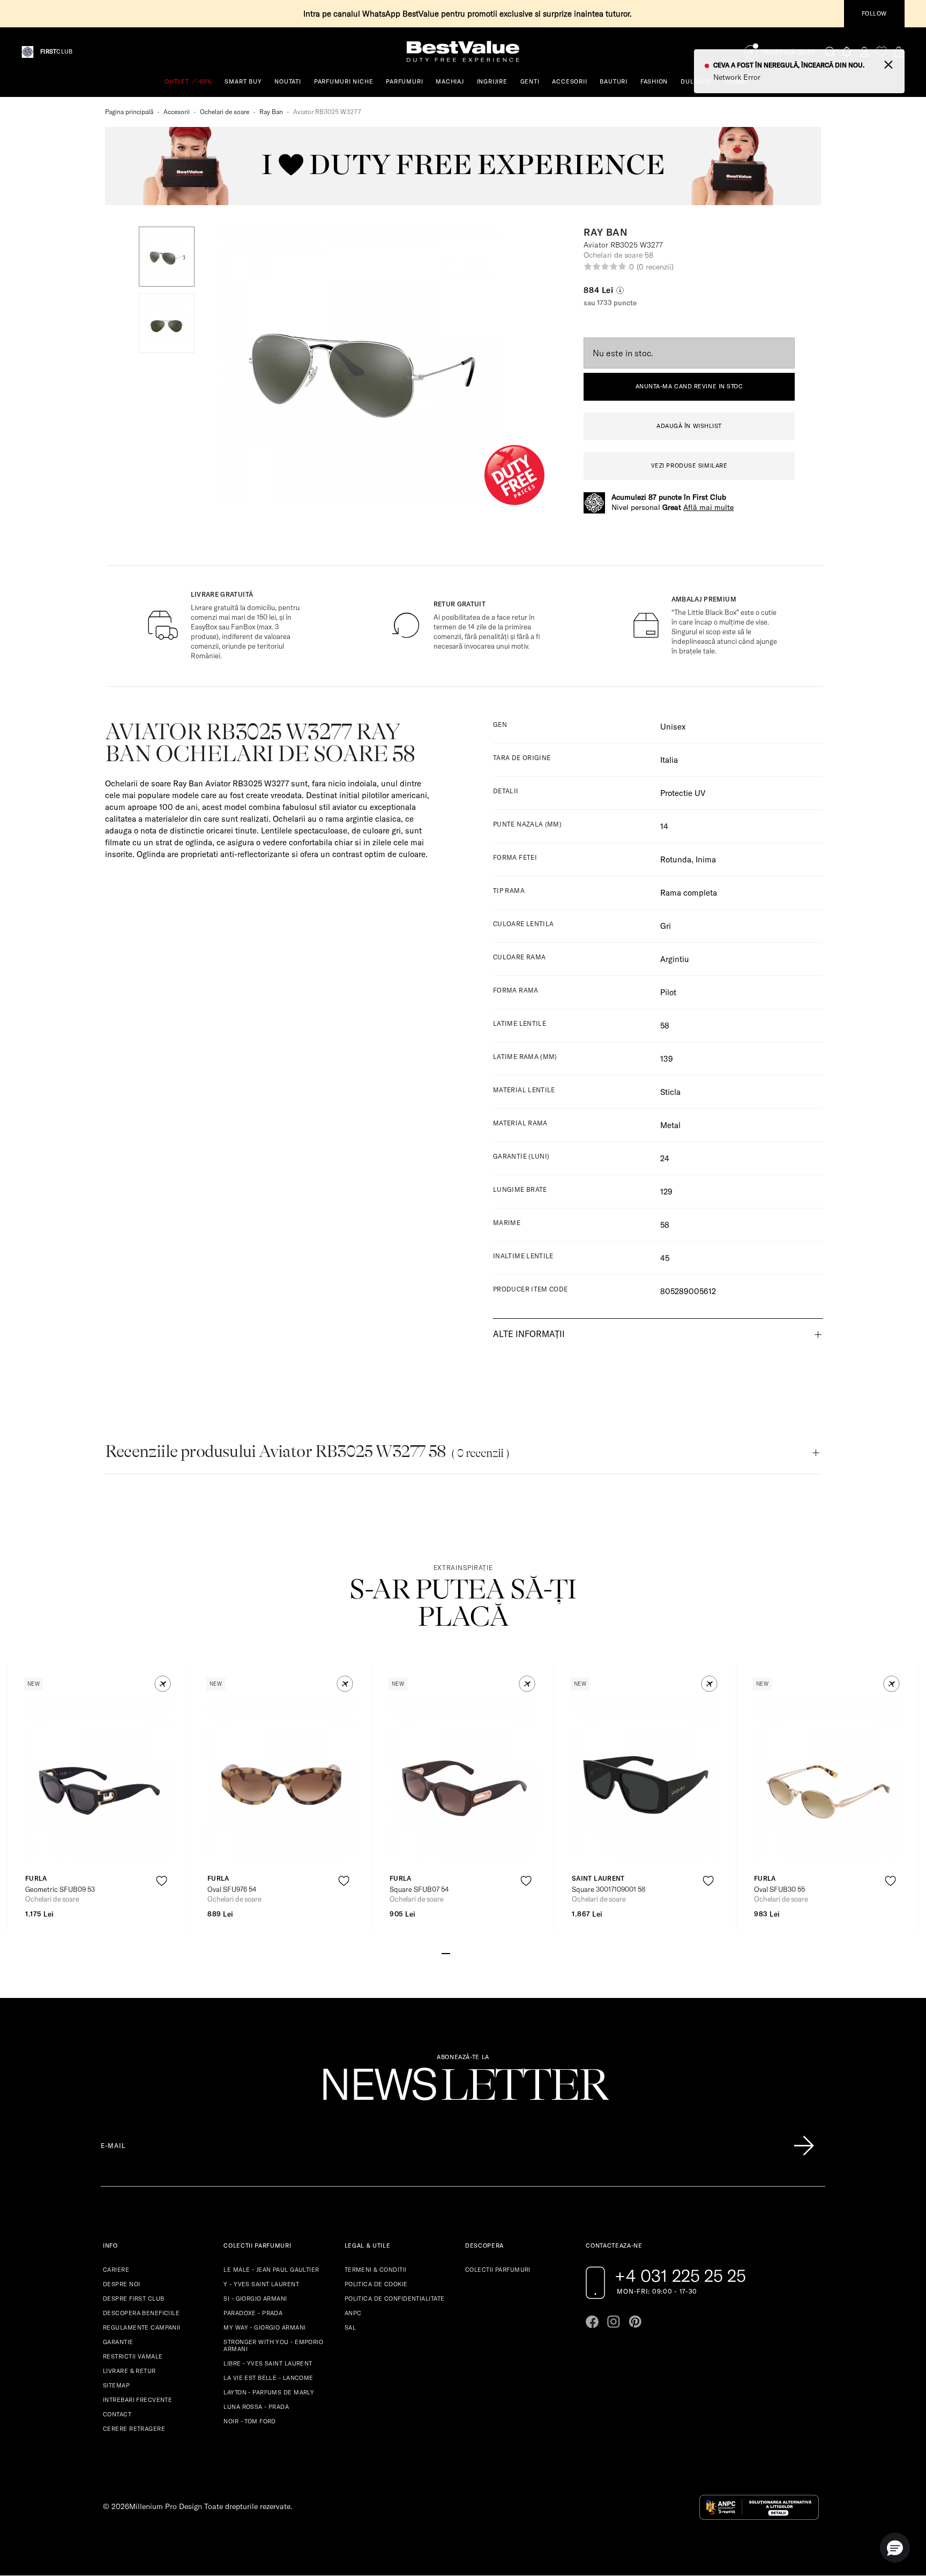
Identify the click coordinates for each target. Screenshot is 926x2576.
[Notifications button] (847, 52)
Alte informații (529, 1334)
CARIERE (116, 2270)
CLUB (56, 52)
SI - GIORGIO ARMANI (255, 2299)
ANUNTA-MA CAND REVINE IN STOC (689, 386)
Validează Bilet (788, 52)
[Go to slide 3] (463, 1952)
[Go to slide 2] (454, 1952)
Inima (706, 859)
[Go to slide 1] (446, 1952)
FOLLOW (874, 13)
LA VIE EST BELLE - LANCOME (268, 2378)
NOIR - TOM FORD (250, 2421)
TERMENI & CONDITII (376, 2270)
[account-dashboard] (864, 52)
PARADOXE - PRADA (253, 2313)
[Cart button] (899, 52)
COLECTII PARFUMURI (498, 2270)
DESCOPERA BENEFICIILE (141, 2313)
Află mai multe (708, 507)
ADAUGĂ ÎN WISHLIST (689, 426)
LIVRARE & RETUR (129, 2371)
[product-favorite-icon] (162, 1881)
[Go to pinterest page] (635, 2322)
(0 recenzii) (655, 267)
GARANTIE (118, 2342)
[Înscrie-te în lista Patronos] (804, 2146)
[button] (167, 257)
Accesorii (177, 112)
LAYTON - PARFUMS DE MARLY (269, 2392)
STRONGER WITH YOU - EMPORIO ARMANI (273, 2345)
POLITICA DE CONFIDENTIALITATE (395, 2299)
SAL (350, 2327)
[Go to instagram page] (614, 2322)
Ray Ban (271, 112)
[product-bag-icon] (162, 1907)
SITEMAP (116, 2385)
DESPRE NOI (121, 2284)
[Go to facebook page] (592, 2322)
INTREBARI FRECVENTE (137, 2400)
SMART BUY (243, 81)
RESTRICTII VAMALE (133, 2356)
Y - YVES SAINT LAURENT (261, 2284)
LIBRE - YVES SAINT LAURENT (268, 2363)
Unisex (673, 727)
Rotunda (676, 859)
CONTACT (117, 2414)
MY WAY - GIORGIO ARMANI (264, 2327)
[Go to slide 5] (480, 1952)
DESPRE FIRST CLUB (133, 2299)
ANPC (353, 2313)
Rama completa (689, 893)
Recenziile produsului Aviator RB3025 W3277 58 (307, 1451)
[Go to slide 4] (472, 1952)
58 (665, 1225)
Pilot (668, 992)
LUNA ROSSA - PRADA (256, 2407)
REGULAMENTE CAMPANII (142, 2327)
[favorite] (882, 52)
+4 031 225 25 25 (680, 2275)
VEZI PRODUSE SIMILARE (689, 465)
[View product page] (99, 1779)
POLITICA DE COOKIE (376, 2284)
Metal (670, 1125)
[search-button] (830, 51)
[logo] (463, 52)
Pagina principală (129, 112)
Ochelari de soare (225, 112)
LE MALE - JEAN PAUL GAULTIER (271, 2270)
